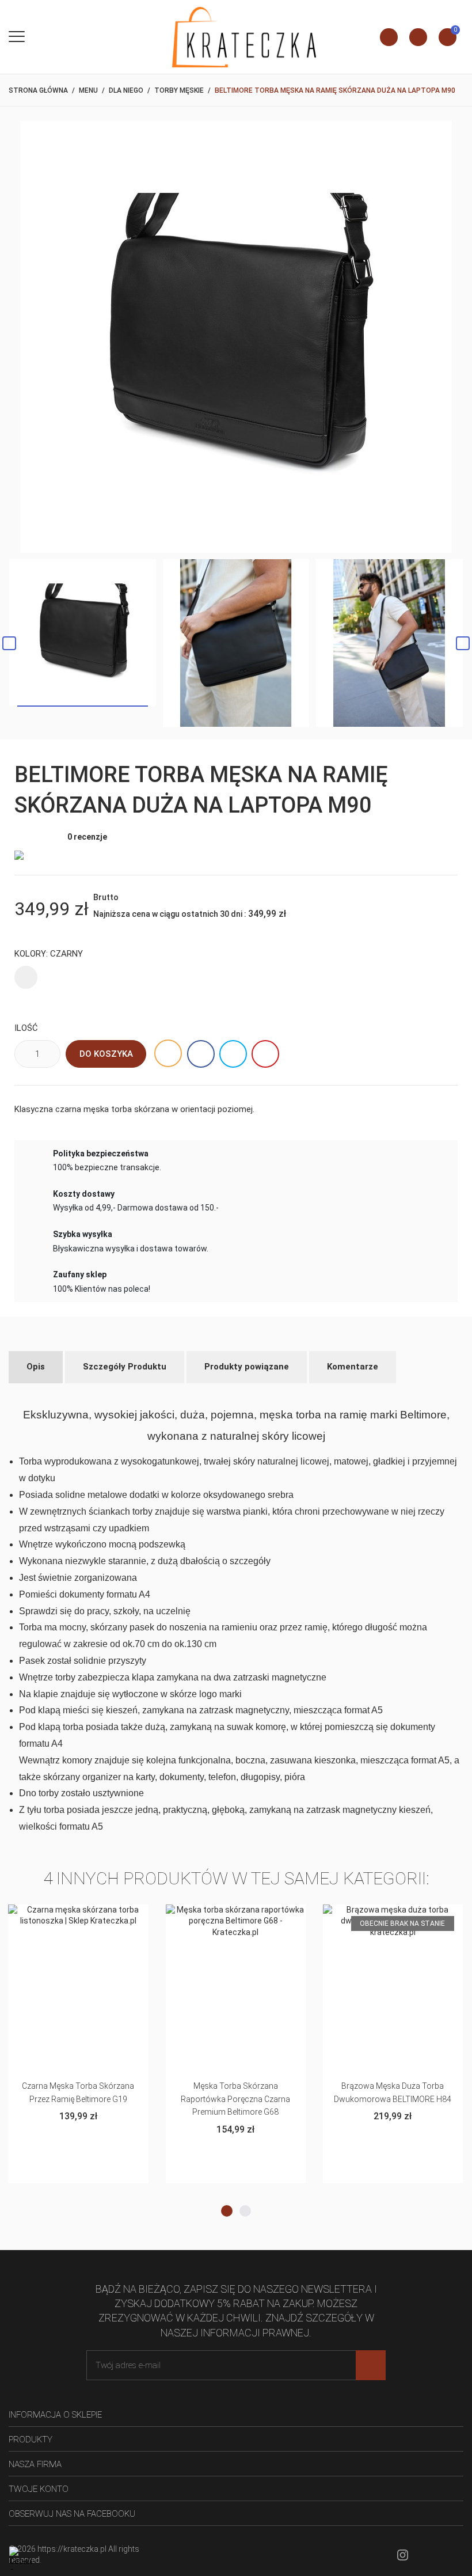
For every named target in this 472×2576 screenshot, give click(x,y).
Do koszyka (106, 1054)
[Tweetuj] (233, 1054)
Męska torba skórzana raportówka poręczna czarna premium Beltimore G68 (78, 2099)
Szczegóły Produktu (125, 1367)
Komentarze (353, 1367)
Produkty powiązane (247, 1367)
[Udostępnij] (201, 1054)
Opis (36, 1367)
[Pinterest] (265, 1054)
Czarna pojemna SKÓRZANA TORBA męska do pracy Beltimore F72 (393, 2099)
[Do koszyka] (50, 1917)
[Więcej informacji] (79, 1917)
